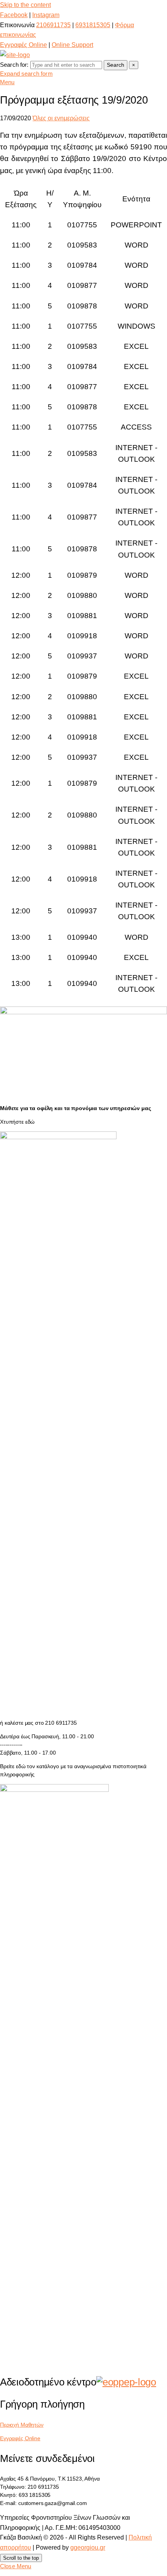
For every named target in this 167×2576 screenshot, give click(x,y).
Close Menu (16, 2566)
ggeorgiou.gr (88, 2547)
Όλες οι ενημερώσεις (61, 118)
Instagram (46, 15)
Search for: (14, 65)
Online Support (72, 45)
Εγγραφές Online (23, 45)
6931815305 (93, 25)
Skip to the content (25, 5)
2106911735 (53, 25)
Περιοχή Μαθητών (22, 2425)
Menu (7, 82)
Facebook (14, 15)
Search (116, 65)
